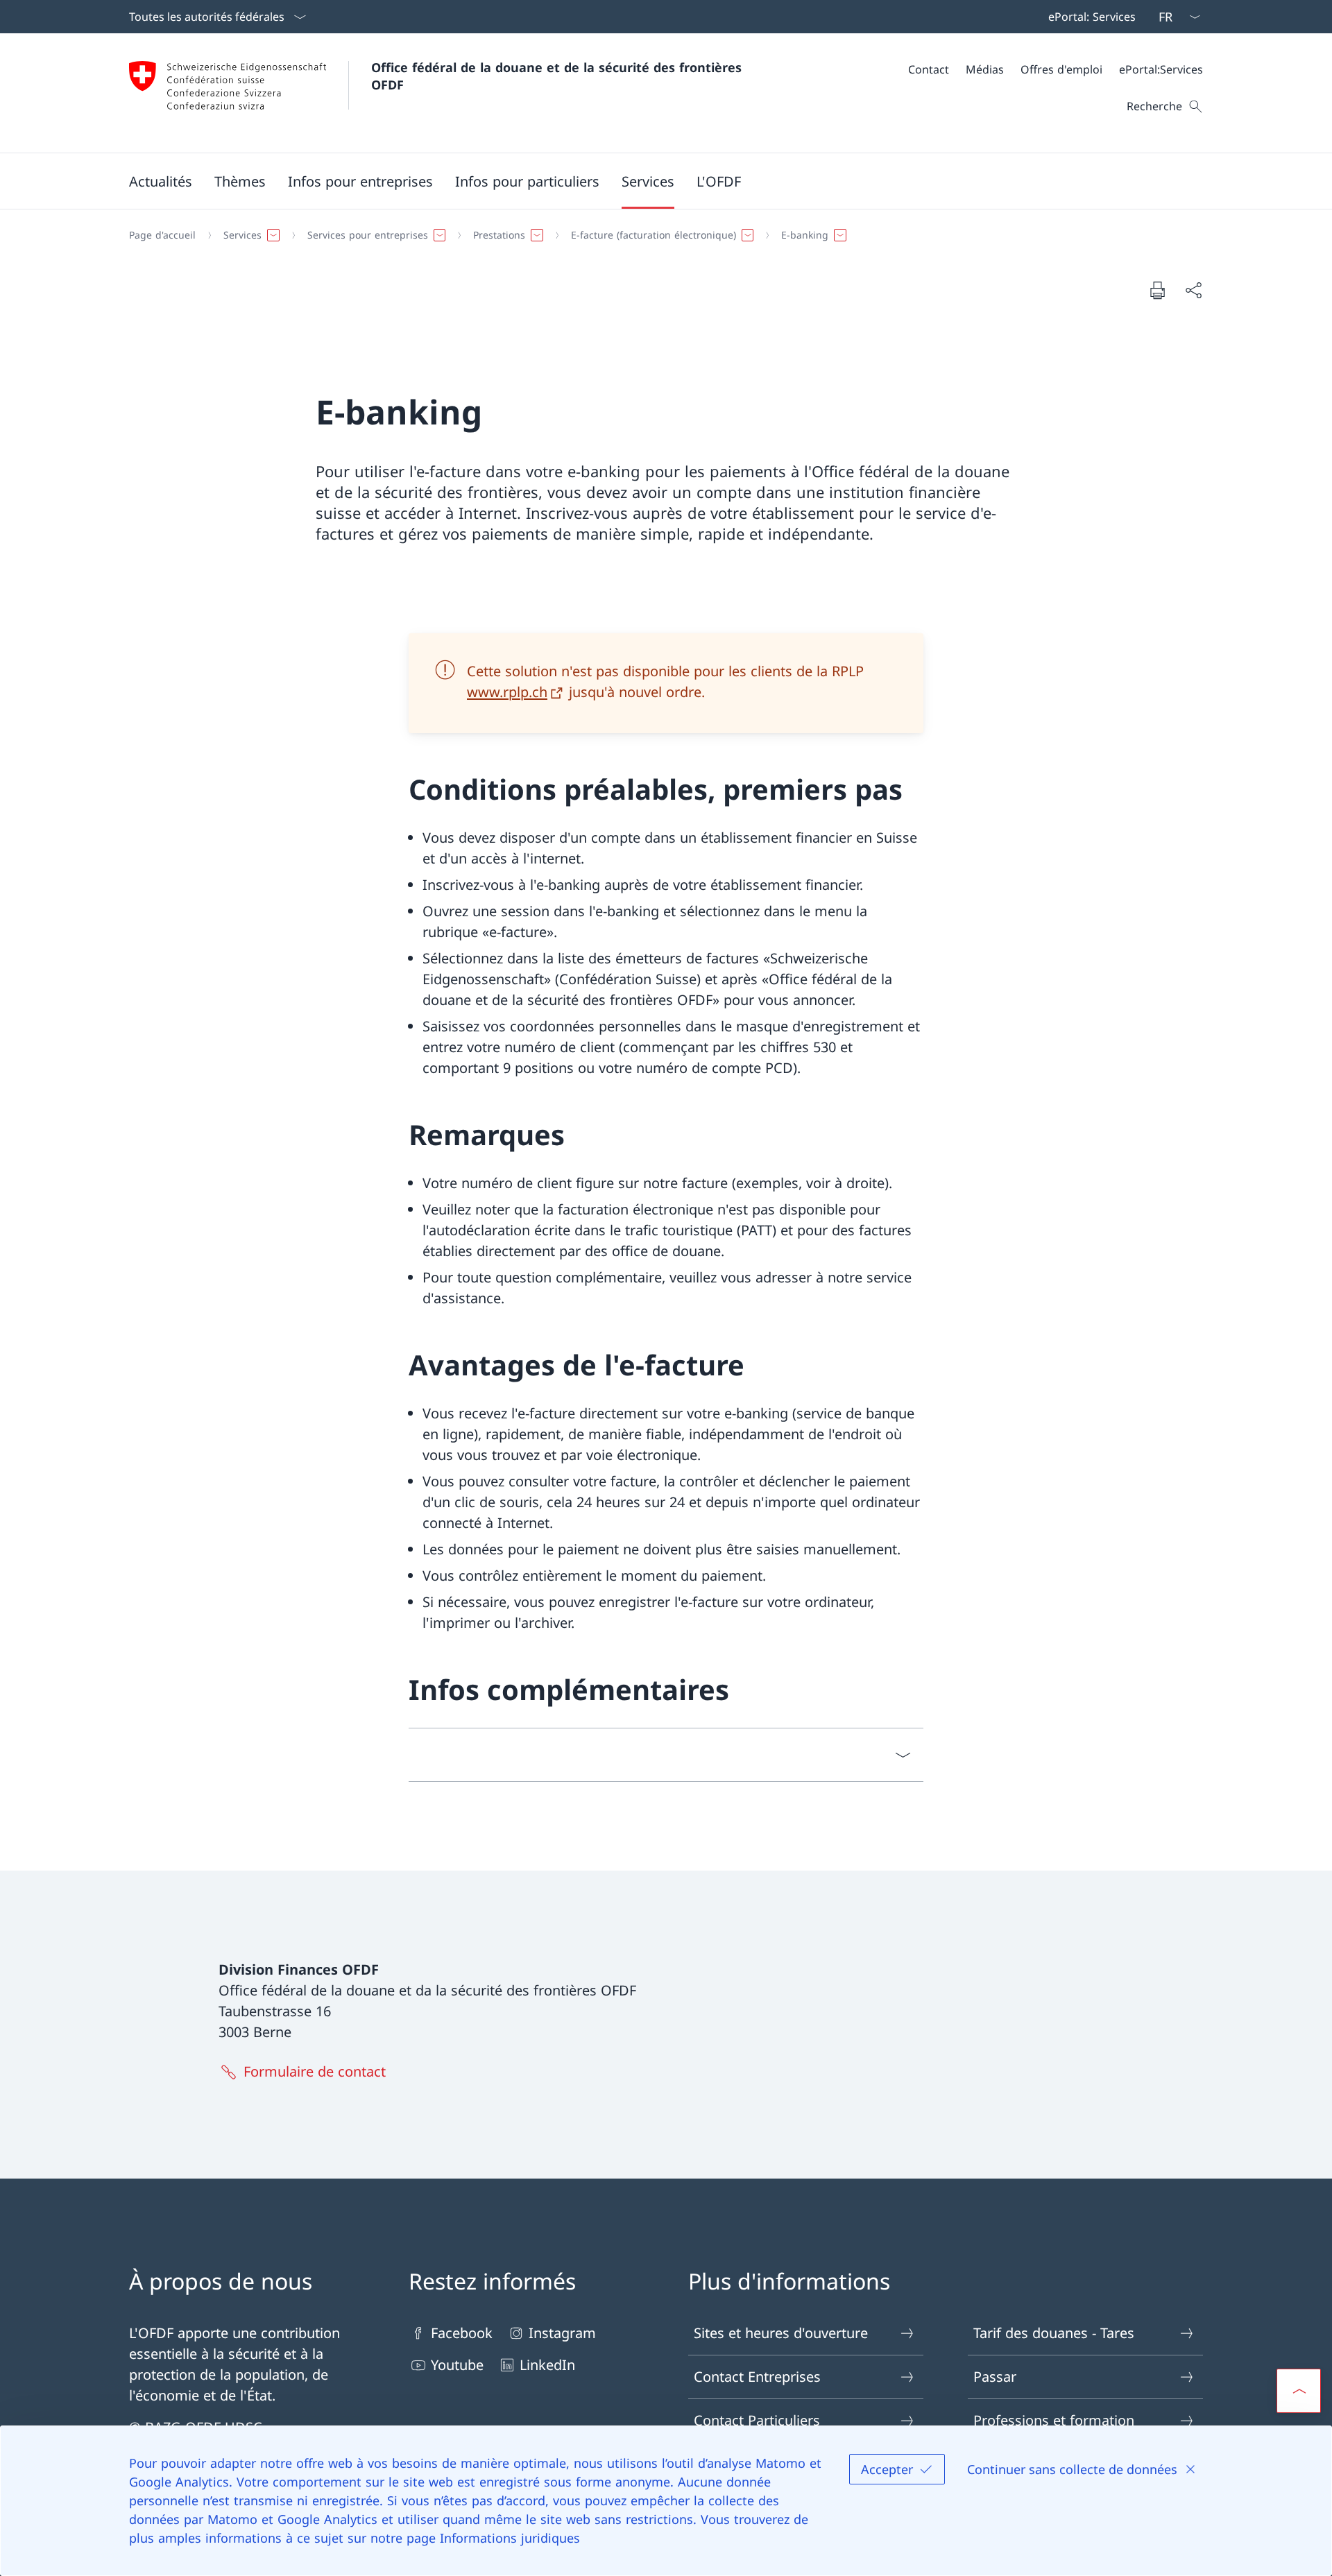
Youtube (457, 2365)
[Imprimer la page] (1157, 290)
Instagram (562, 2333)
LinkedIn (547, 2365)
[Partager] (1193, 290)
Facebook (462, 2333)
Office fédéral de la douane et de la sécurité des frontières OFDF (558, 76)
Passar (995, 2377)
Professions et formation (1054, 2420)
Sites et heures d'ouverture (781, 2333)
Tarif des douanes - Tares (1054, 2333)
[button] (161, 181)
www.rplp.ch (507, 692)
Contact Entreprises (757, 2377)
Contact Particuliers (757, 2420)
